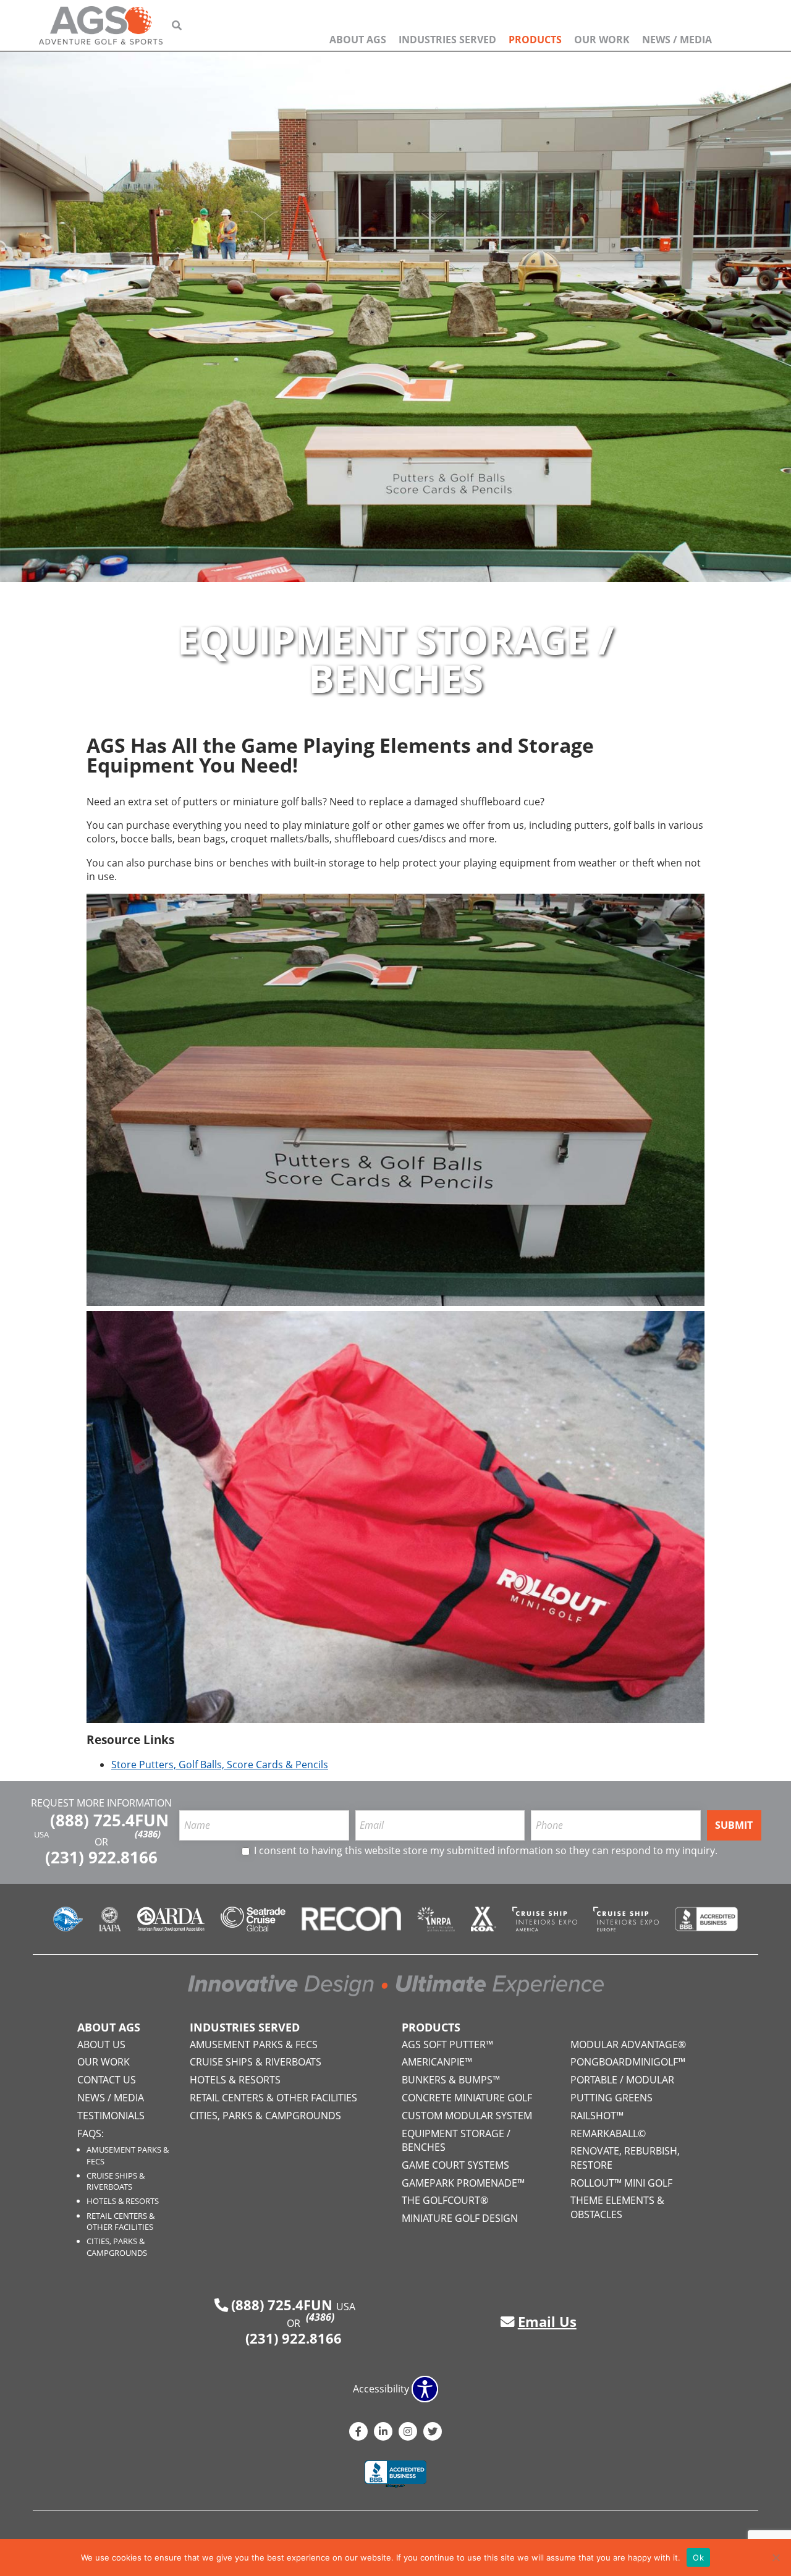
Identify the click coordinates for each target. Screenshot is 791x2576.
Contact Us (107, 2080)
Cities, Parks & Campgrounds (117, 2247)
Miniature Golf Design (460, 2218)
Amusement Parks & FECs (254, 2044)
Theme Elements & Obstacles (617, 2207)
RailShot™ (597, 2116)
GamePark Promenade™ (463, 2183)
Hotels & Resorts (123, 2201)
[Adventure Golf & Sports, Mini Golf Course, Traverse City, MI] (395, 2475)
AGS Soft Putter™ (447, 2044)
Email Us (547, 2322)
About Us (101, 2044)
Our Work (602, 40)
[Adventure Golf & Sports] (101, 25)
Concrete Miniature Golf (467, 2098)
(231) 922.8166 (101, 1858)
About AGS (358, 40)
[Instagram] (408, 2431)
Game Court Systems (455, 2165)
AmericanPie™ (437, 2062)
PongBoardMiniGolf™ (628, 2062)
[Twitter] (433, 2431)
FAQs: (91, 2133)
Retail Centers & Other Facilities (121, 2221)
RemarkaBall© (608, 2133)
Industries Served (447, 40)
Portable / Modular (622, 2080)
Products (535, 40)
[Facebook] (358, 2431)
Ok (698, 2557)
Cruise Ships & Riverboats (116, 2181)
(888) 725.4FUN (109, 1824)
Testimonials (111, 2116)
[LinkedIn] (383, 2431)
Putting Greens (611, 2098)
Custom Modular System (467, 2116)
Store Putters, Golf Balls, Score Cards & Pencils (220, 1765)
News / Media (677, 40)
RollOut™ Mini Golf (621, 2183)
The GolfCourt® (445, 2200)
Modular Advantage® (628, 2044)
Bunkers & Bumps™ (451, 2080)
